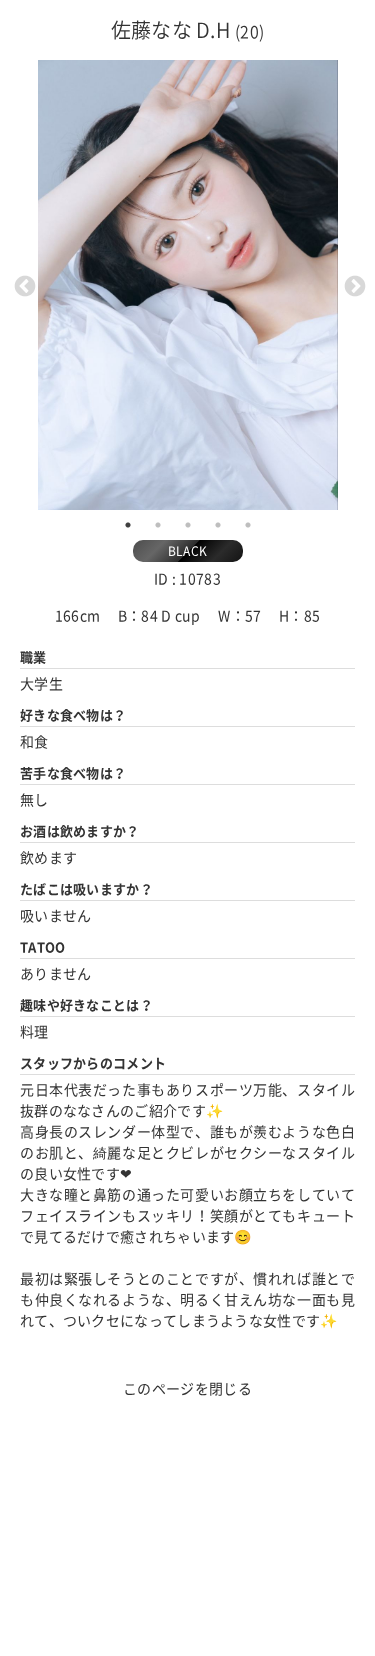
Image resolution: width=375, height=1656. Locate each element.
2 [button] (158, 525)
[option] (188, 285)
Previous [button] (23, 285)
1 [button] (128, 525)
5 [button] (248, 525)
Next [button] (353, 285)
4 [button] (218, 525)
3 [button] (188, 525)
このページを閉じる (187, 1389)
